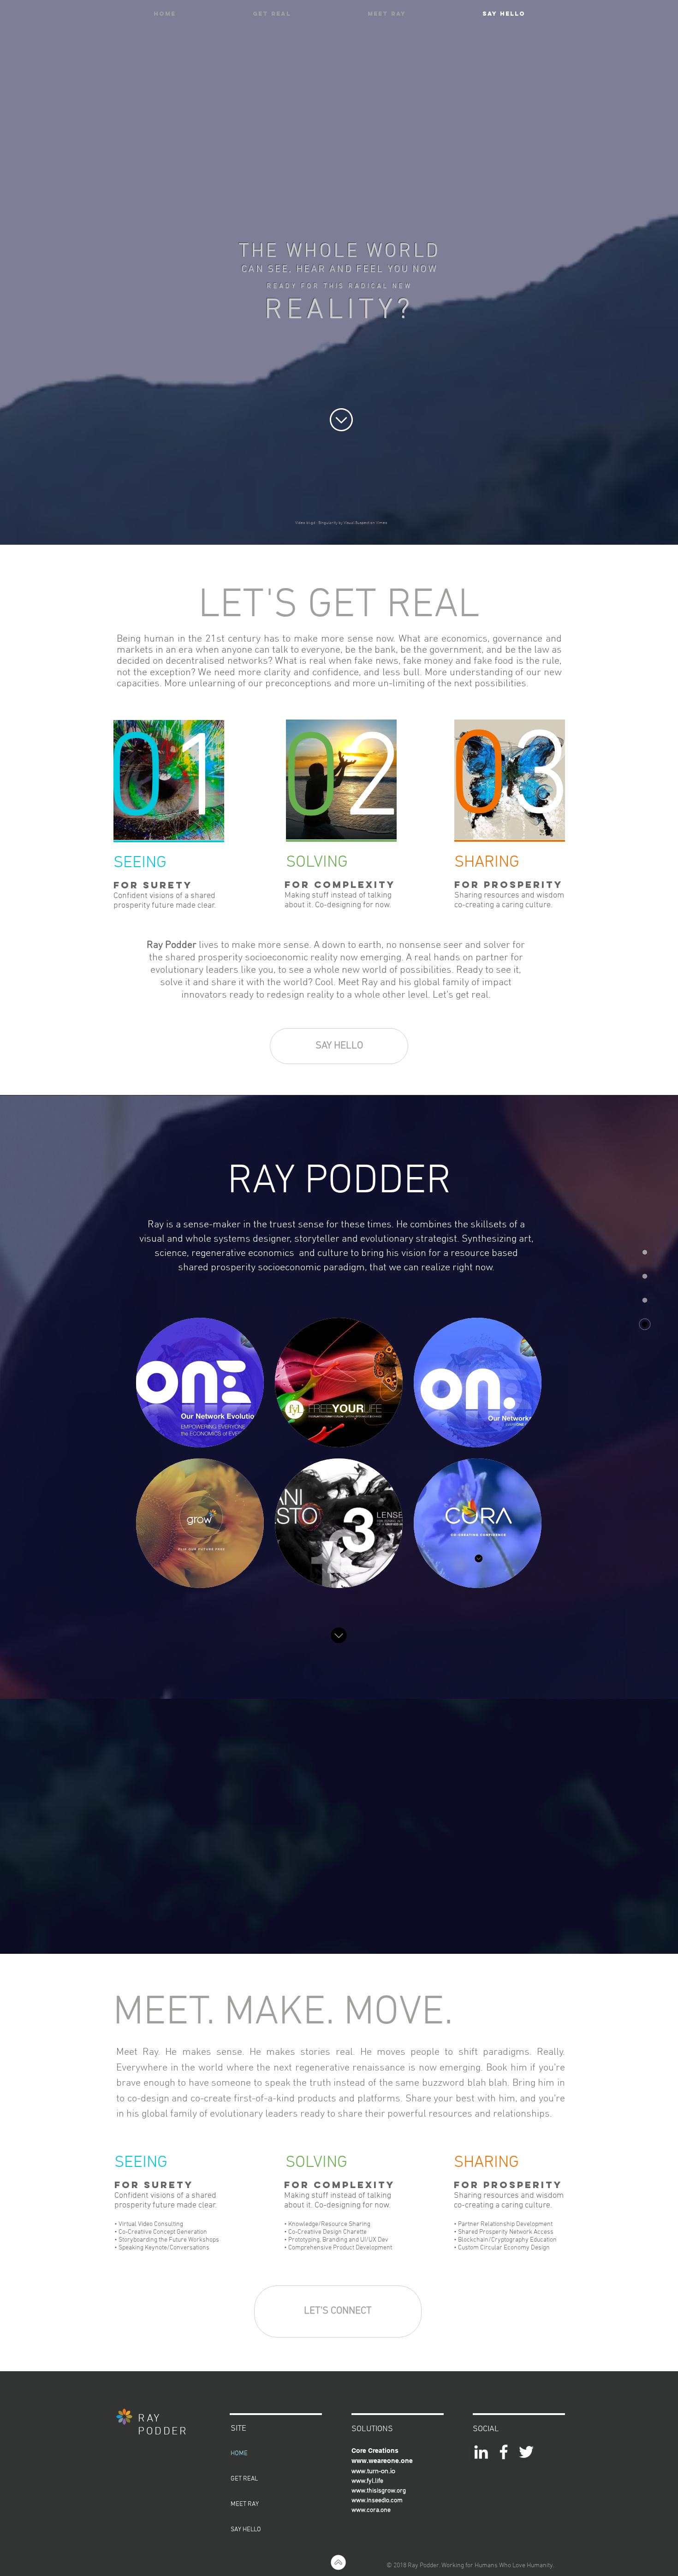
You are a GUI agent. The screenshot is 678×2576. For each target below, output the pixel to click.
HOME (239, 2454)
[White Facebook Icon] (504, 2452)
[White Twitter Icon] (526, 2452)
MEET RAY (245, 2504)
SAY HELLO (246, 2530)
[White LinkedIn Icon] (481, 2452)
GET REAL (244, 2479)
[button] (200, 1383)
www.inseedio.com (377, 2501)
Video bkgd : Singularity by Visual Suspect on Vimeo (341, 523)
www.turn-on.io (373, 2471)
